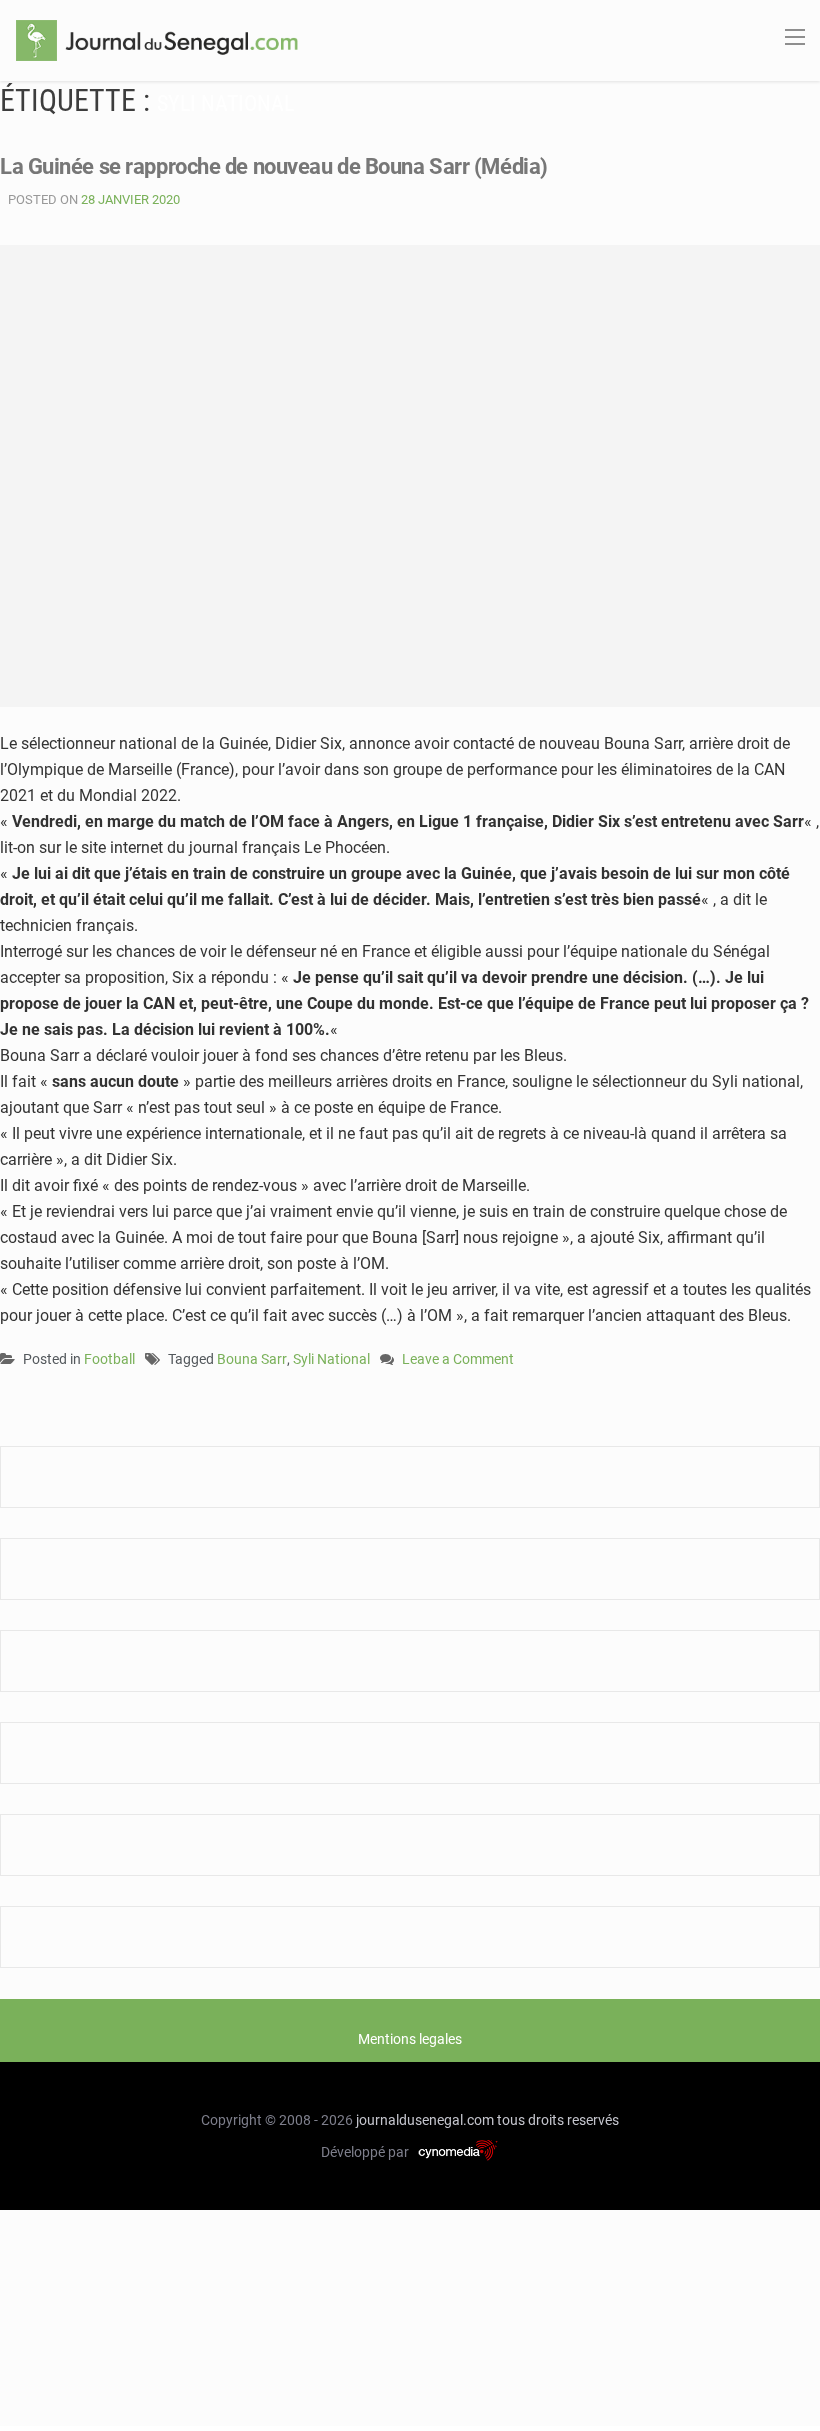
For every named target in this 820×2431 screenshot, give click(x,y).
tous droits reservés (558, 2120)
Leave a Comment (458, 1360)
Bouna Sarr (252, 1359)
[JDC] (157, 39)
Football (109, 1359)
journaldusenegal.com (425, 2120)
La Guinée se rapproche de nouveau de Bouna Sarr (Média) (274, 166)
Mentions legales (410, 2039)
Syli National (331, 1359)
